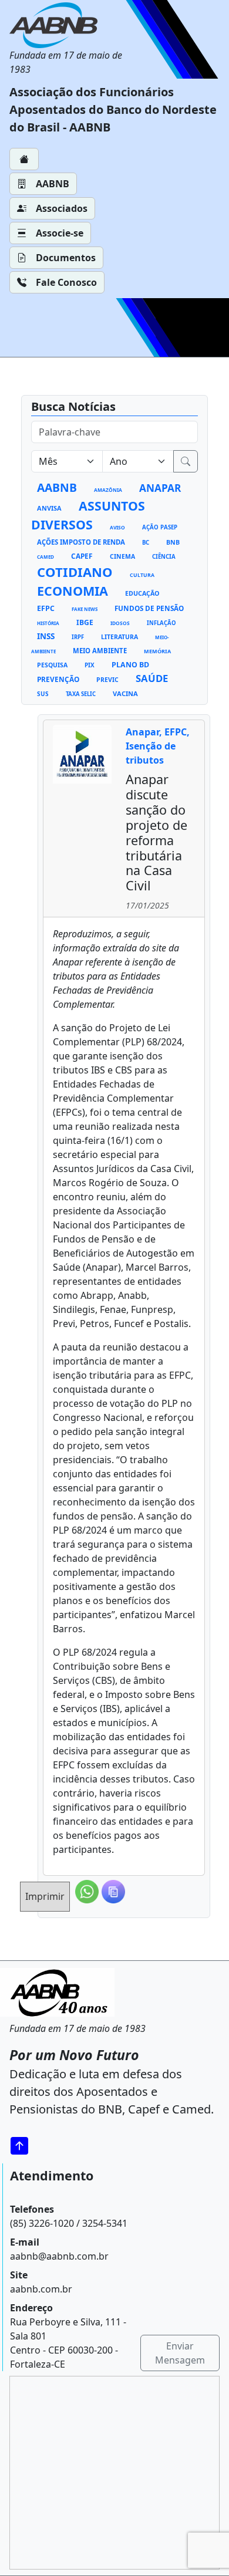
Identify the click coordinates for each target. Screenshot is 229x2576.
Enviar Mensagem (180, 2353)
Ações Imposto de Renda (81, 542)
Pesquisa (52, 665)
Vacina (125, 693)
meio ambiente (100, 651)
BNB (173, 542)
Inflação (161, 623)
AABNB (53, 184)
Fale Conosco (66, 282)
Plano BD (130, 665)
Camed (46, 557)
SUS (43, 694)
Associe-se (60, 233)
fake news (85, 609)
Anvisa (49, 508)
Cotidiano (75, 572)
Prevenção (58, 679)
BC (146, 543)
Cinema (122, 556)
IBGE (85, 622)
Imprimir (45, 1896)
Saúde (152, 678)
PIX (90, 665)
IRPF (78, 637)
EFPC (46, 608)
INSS (46, 636)
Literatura (119, 637)
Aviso (117, 527)
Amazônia (108, 490)
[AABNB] (70, 25)
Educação (142, 593)
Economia (73, 591)
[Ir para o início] (23, 2145)
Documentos (66, 258)
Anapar (160, 488)
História (48, 623)
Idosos (120, 623)
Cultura (142, 575)
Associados (62, 208)
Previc (107, 680)
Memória (157, 651)
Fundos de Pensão (149, 608)
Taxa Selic (81, 694)
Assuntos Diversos (88, 515)
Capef (82, 556)
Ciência (164, 557)
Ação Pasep (160, 527)
